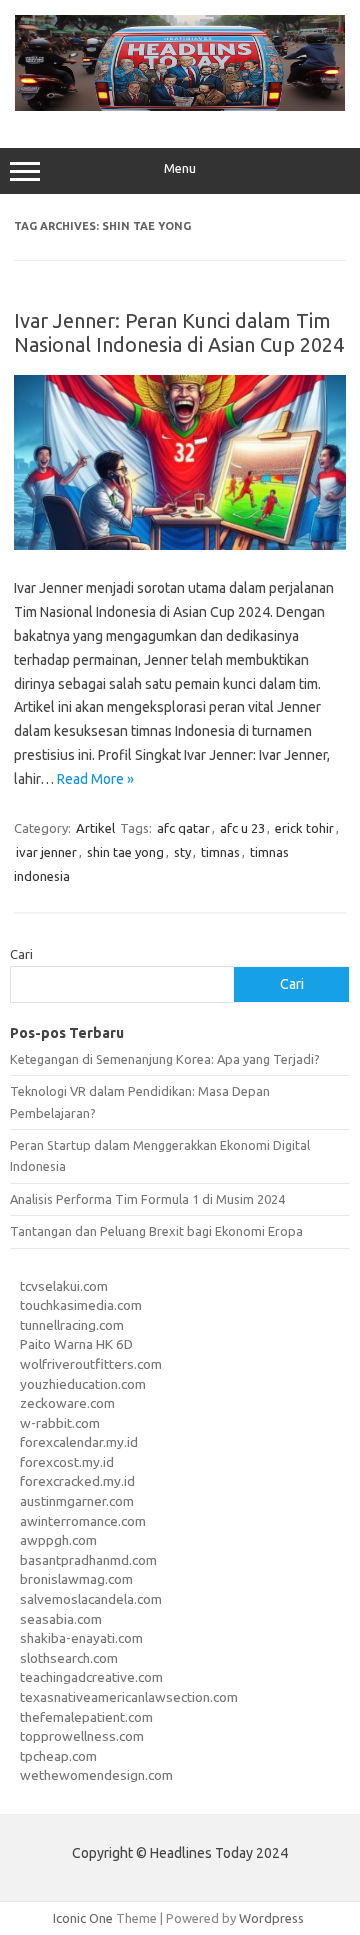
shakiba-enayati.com (81, 1638)
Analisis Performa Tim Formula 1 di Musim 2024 (147, 1199)
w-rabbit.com (60, 1423)
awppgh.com (58, 1540)
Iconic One (83, 1918)
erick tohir (304, 828)
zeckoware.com (67, 1403)
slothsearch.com (69, 1658)
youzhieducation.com (83, 1384)
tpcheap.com (58, 1756)
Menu (180, 168)
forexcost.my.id (67, 1462)
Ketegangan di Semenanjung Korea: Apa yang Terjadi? (165, 1059)
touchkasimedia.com (81, 1305)
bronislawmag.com (76, 1579)
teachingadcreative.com (91, 1677)
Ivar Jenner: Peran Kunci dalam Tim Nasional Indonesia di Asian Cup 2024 (179, 332)
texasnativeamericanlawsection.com (129, 1697)
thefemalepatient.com (86, 1717)
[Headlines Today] (180, 106)
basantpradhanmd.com (88, 1560)
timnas (220, 852)
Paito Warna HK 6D (76, 1344)
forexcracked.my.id (77, 1481)
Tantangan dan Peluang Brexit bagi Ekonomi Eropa (156, 1231)
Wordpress (271, 1918)
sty (182, 852)
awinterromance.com (83, 1521)
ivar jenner (46, 852)
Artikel (95, 828)
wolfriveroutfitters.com (91, 1364)
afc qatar (183, 828)
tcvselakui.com (64, 1286)
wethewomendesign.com (96, 1775)
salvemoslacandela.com (91, 1599)
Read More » (95, 779)
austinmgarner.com (77, 1501)
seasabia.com (61, 1619)
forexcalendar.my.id (79, 1442)
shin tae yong (125, 852)
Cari (21, 954)
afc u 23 (242, 828)
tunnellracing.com (72, 1325)
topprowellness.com (82, 1736)
